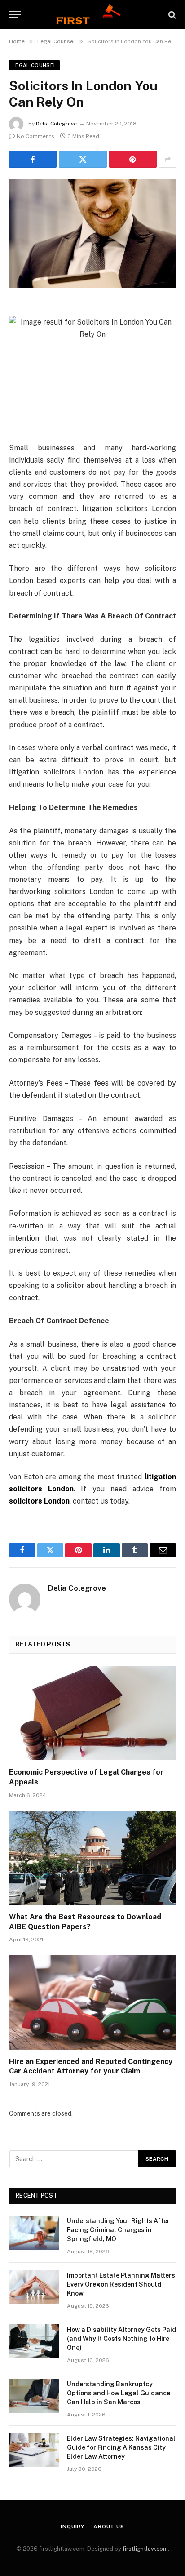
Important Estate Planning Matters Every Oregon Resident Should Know (121, 2284)
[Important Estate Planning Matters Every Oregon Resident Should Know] (34, 2287)
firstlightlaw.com (145, 2549)
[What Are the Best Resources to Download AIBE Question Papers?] (92, 1858)
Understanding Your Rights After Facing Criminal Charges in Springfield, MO (118, 2230)
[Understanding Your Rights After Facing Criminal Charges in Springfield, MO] (34, 2233)
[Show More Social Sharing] (167, 159)
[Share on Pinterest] (133, 159)
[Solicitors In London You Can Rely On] (92, 234)
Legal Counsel (34, 65)
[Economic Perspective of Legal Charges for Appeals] (92, 1713)
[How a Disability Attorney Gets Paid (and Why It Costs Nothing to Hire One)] (34, 2341)
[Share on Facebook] (33, 159)
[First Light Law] (92, 15)
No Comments (35, 136)
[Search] (171, 15)
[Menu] (15, 15)
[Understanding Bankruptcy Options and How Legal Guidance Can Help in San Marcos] (34, 2396)
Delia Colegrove (56, 124)
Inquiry (73, 2527)
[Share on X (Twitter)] (83, 159)
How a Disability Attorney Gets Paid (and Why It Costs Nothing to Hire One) (121, 2339)
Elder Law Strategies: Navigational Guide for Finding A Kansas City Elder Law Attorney (121, 2447)
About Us (109, 2527)
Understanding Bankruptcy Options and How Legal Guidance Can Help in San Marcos (119, 2393)
